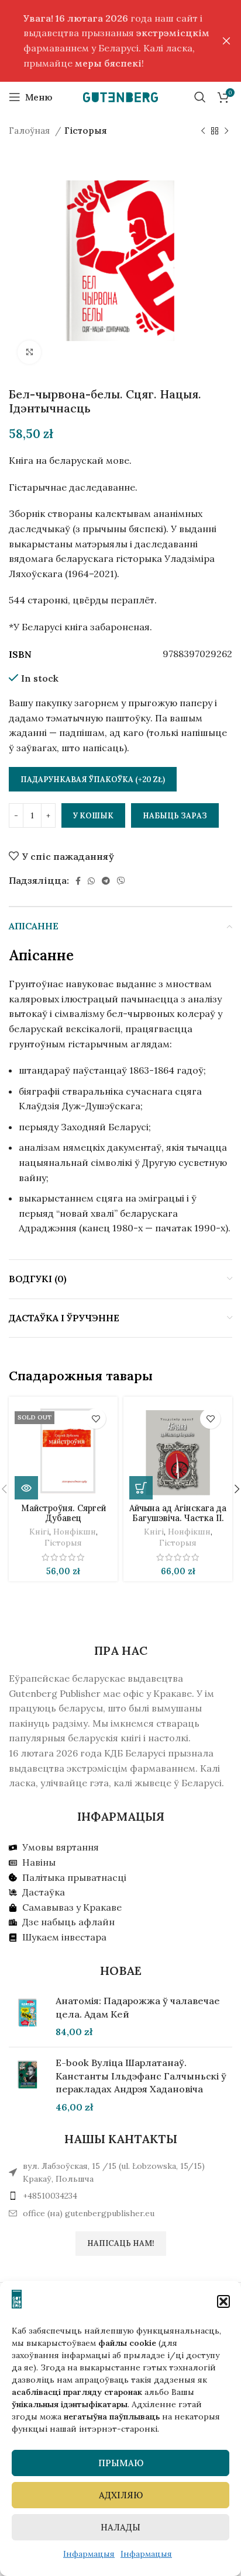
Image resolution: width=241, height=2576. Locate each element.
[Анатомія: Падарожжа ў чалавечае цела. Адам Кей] (28, 2016)
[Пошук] (200, 97)
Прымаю (121, 2463)
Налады (120, 2527)
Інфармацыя (89, 2554)
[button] (223, 2301)
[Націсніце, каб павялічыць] (29, 352)
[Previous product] (203, 131)
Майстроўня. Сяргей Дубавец (63, 1513)
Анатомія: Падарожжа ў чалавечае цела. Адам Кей (138, 2007)
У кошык (93, 816)
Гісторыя (86, 131)
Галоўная (30, 131)
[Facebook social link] (78, 881)
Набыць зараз (175, 816)
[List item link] (120, 2196)
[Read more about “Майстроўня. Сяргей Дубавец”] (26, 1488)
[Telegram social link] (106, 881)
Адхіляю (121, 2495)
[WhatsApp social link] (91, 881)
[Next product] (226, 131)
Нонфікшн (75, 1532)
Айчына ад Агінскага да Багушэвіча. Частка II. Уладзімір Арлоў (178, 1518)
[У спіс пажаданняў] (96, 1419)
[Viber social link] (121, 881)
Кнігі (39, 1532)
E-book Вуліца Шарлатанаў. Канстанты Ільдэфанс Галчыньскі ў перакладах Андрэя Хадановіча (141, 2076)
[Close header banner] (226, 41)
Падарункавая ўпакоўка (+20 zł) (93, 780)
